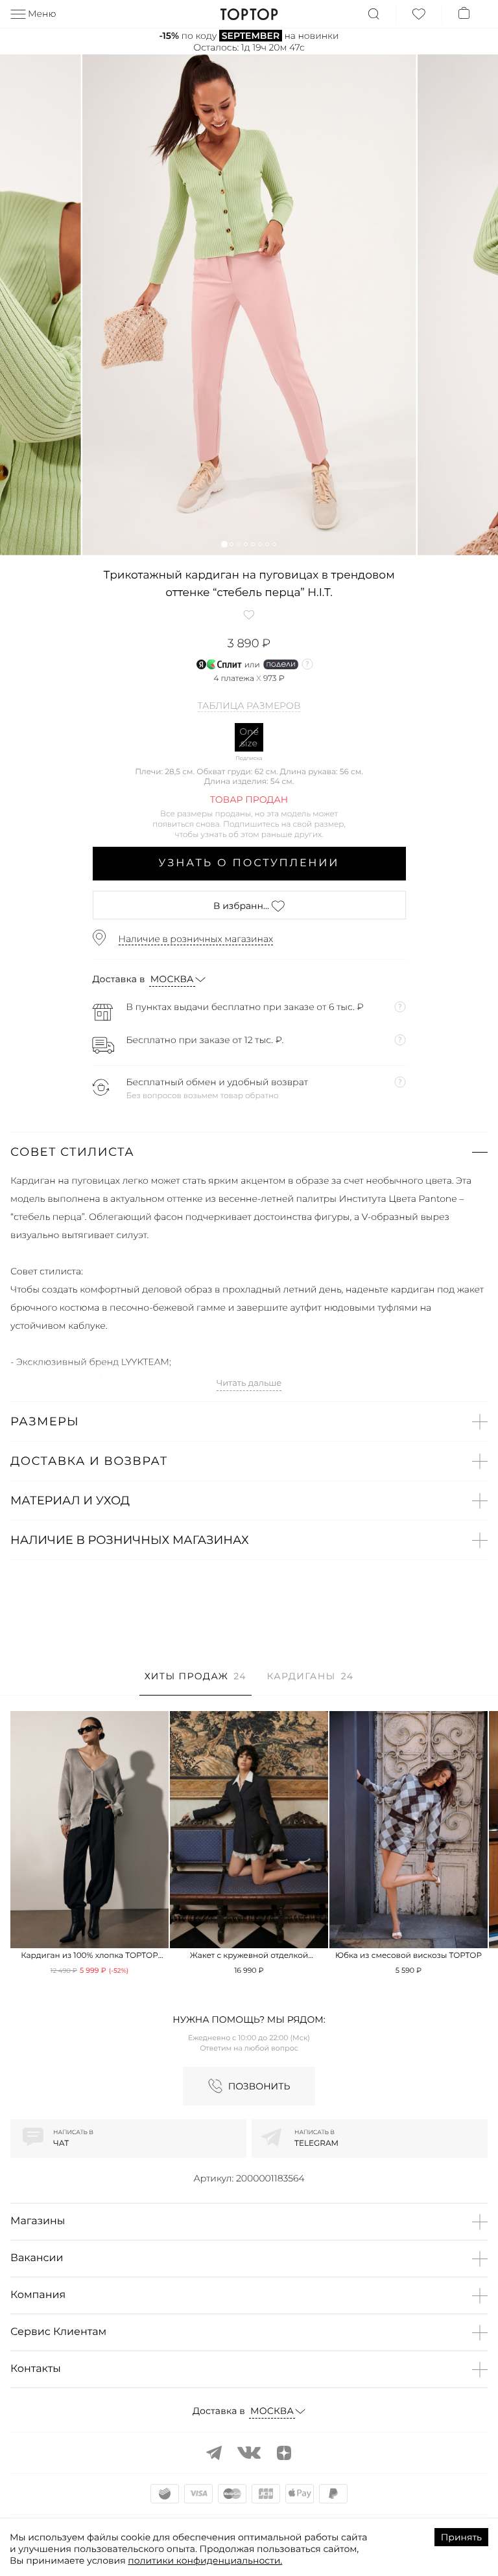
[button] (224, 544)
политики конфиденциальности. (205, 2560)
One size (249, 737)
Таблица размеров (249, 706)
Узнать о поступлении (249, 863)
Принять (461, 2537)
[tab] (196, 1683)
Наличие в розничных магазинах (196, 939)
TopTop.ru (249, 14)
